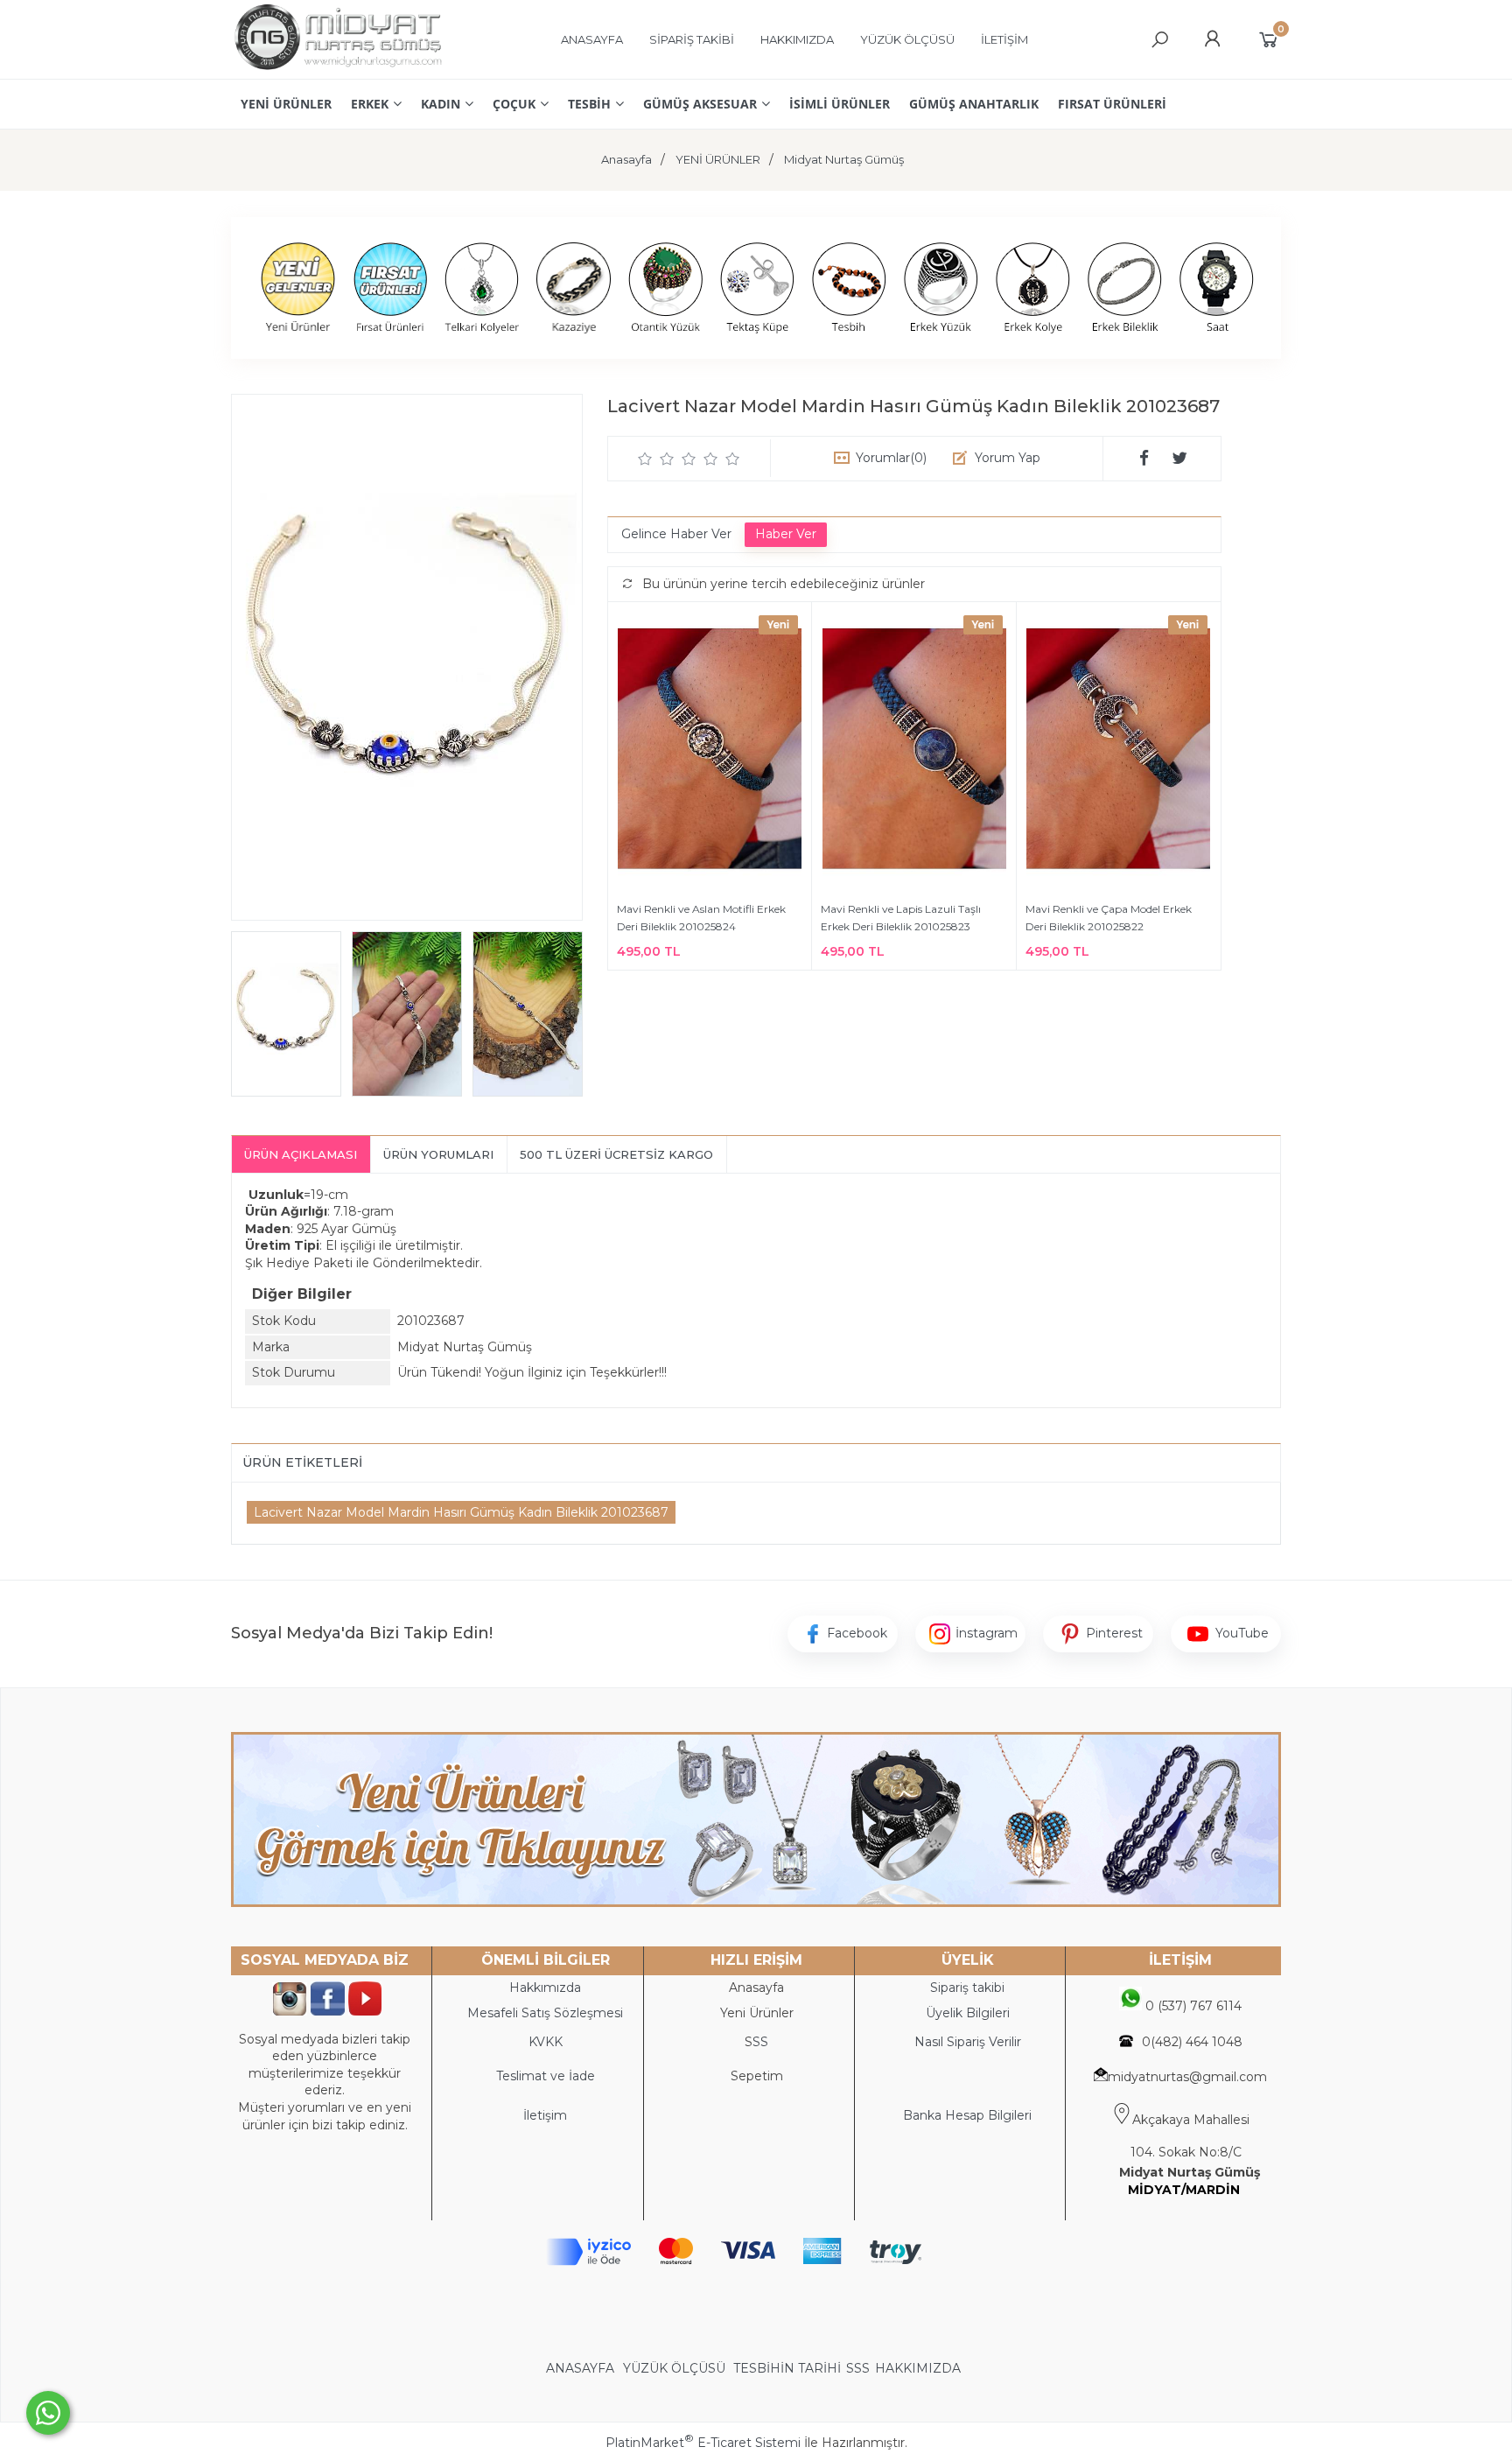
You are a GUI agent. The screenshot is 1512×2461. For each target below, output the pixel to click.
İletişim (545, 2115)
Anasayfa (756, 1988)
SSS (858, 2368)
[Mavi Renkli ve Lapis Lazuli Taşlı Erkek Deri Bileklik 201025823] (913, 751)
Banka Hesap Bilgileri (967, 2115)
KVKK (546, 2042)
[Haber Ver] (786, 535)
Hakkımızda (545, 1988)
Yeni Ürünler (757, 2013)
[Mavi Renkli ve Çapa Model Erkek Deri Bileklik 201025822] (1119, 751)
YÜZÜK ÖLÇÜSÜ (674, 2368)
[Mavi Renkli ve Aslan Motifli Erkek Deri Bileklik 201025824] (710, 751)
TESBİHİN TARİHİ (787, 2368)
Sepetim (757, 2076)
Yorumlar (891, 458)
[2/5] (656, 459)
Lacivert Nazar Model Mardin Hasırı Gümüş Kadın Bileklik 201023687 (461, 1512)
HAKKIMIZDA (918, 2368)
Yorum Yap (1008, 458)
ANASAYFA (582, 2368)
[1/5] (645, 459)
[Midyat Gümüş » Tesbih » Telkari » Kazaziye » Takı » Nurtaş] (337, 70)
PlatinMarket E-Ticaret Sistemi (703, 2443)
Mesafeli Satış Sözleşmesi (545, 2013)
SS (760, 2042)
